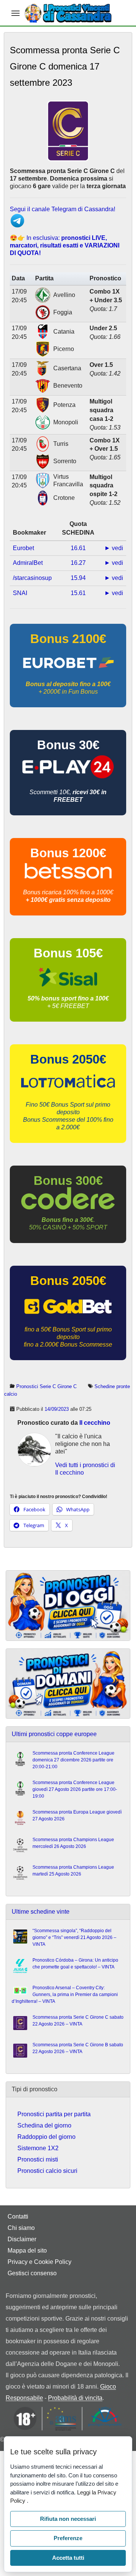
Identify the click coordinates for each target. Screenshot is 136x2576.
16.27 (78, 563)
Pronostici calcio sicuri (47, 2171)
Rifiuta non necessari (68, 2519)
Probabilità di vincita (75, 2398)
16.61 (78, 548)
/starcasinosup (32, 578)
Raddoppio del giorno (46, 2137)
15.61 (78, 593)
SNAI (20, 593)
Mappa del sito (27, 2251)
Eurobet (23, 548)
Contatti (18, 2217)
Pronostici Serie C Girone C (46, 1386)
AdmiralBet (28, 563)
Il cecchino (95, 1423)
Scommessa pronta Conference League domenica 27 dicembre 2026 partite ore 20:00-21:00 (73, 1760)
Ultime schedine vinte (41, 1912)
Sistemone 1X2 (38, 2148)
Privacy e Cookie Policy (39, 2262)
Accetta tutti (68, 2558)
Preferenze (68, 2538)
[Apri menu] (15, 13)
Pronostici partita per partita (54, 2114)
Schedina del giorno (44, 2125)
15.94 (78, 578)
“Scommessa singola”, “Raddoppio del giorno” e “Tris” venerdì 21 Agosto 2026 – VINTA (74, 1937)
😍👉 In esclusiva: (65, 245)
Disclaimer (22, 2239)
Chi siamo (21, 2228)
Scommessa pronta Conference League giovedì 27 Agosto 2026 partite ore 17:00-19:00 (75, 1789)
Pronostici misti (38, 2159)
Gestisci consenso (32, 2273)
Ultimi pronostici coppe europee (54, 1734)
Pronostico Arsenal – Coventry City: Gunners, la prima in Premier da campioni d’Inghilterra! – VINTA (65, 1995)
